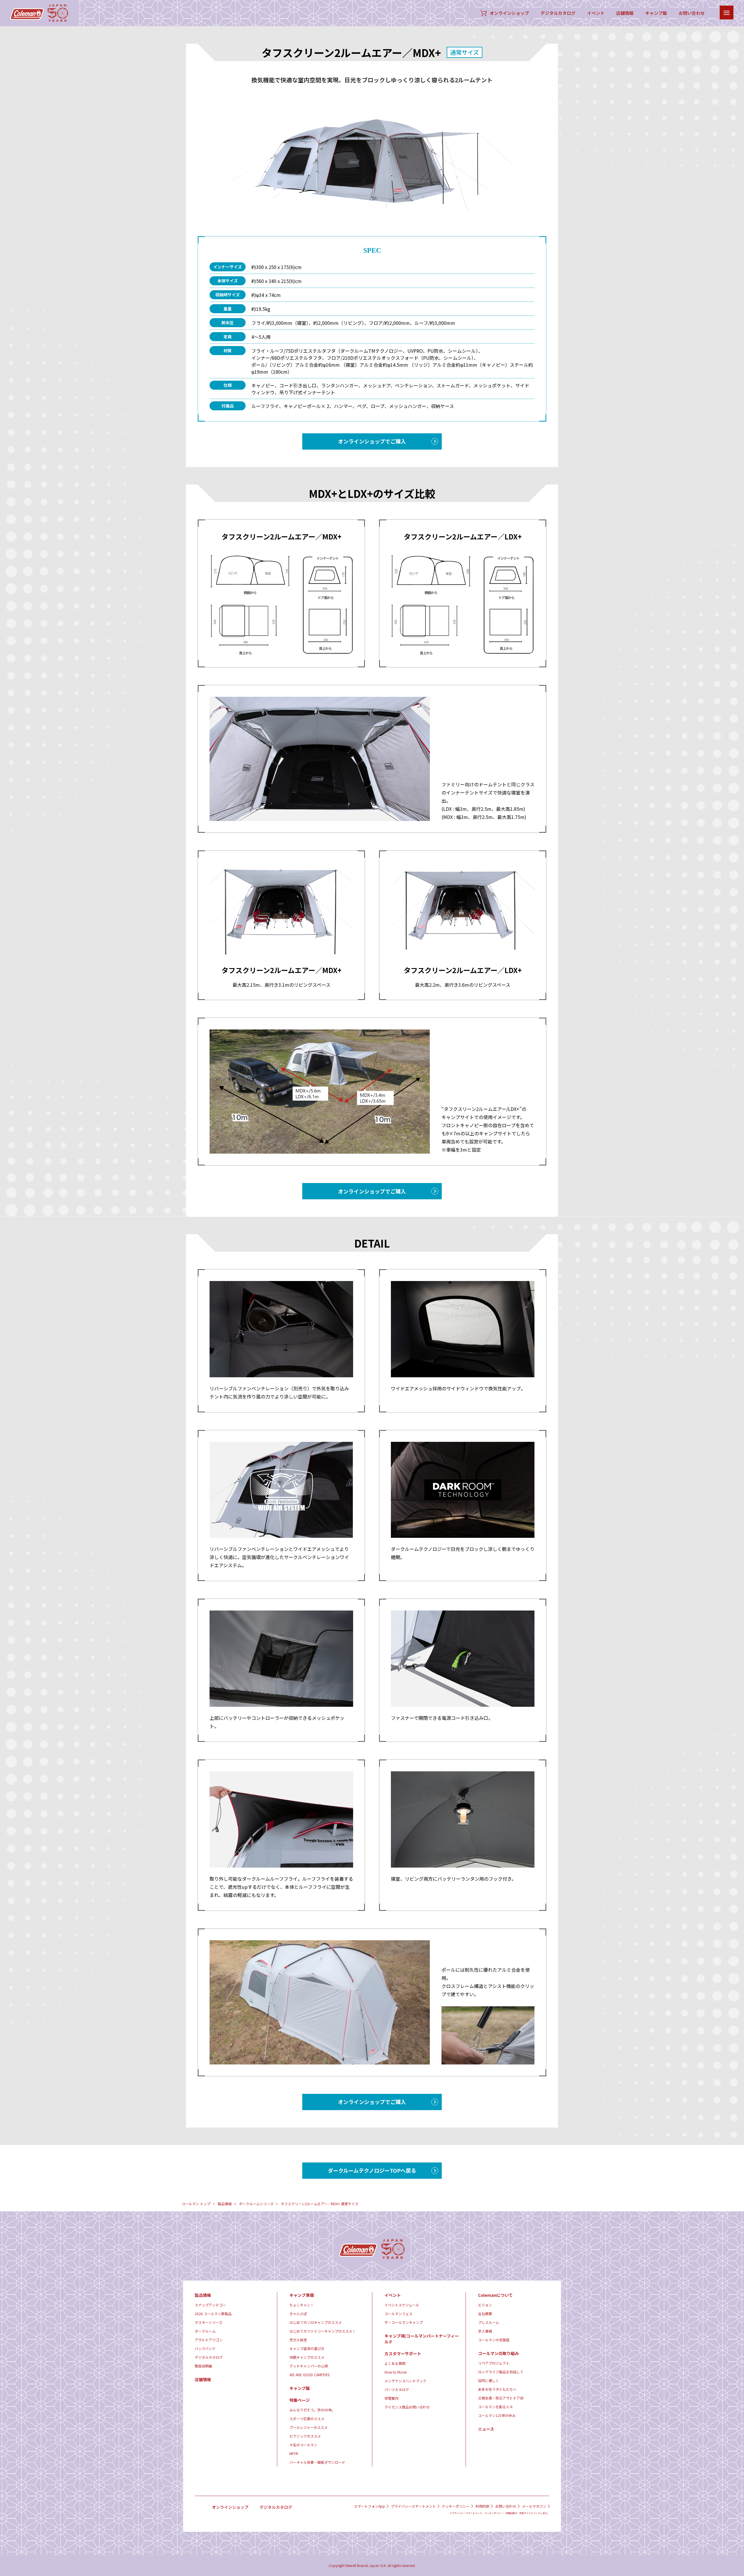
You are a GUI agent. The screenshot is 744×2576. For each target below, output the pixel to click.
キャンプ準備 (302, 2295)
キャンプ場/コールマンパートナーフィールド (422, 2339)
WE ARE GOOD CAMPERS (310, 2375)
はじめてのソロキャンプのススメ (316, 2322)
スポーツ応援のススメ (307, 2419)
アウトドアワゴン (209, 2340)
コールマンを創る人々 (496, 2407)
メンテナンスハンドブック (405, 2381)
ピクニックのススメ (305, 2436)
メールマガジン (534, 2506)
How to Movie (396, 2372)
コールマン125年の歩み (497, 2415)
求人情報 (485, 2331)
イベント (596, 13)
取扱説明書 (203, 2366)
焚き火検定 (298, 2340)
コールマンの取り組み (498, 2353)
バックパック (205, 2348)
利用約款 (482, 2506)
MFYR (294, 2453)
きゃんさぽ (298, 2314)
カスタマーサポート (403, 2354)
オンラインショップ (509, 13)
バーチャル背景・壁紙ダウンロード (317, 2462)
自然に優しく (489, 2380)
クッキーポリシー (456, 2506)
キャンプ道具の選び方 (307, 2348)
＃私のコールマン (303, 2445)
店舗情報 (625, 13)
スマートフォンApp (370, 2506)
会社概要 (485, 2314)
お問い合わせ (692, 13)
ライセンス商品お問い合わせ (407, 2407)
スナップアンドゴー (210, 2305)
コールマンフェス (398, 2314)
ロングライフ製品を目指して (501, 2372)
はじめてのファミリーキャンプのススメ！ (323, 2331)
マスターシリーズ (209, 2322)
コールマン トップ (196, 2204)
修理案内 (391, 2398)
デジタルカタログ (558, 13)
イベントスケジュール (402, 2305)
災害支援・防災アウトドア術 (501, 2398)
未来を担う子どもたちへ (497, 2389)
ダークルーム (205, 2331)
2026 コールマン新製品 (213, 2314)
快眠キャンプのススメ (307, 2357)
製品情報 (225, 2204)
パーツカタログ (397, 2389)
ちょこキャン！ (302, 2305)
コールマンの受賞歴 (494, 2340)
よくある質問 (395, 2363)
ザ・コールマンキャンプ (404, 2322)
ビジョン (485, 2305)
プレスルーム (489, 2322)
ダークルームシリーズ (256, 2204)
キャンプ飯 (656, 13)
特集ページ (300, 2400)
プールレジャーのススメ (308, 2427)
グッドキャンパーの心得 (309, 2366)
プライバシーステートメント (413, 2506)
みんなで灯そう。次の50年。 (312, 2410)
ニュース (486, 2429)
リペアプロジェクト (494, 2363)
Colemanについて (495, 2295)
